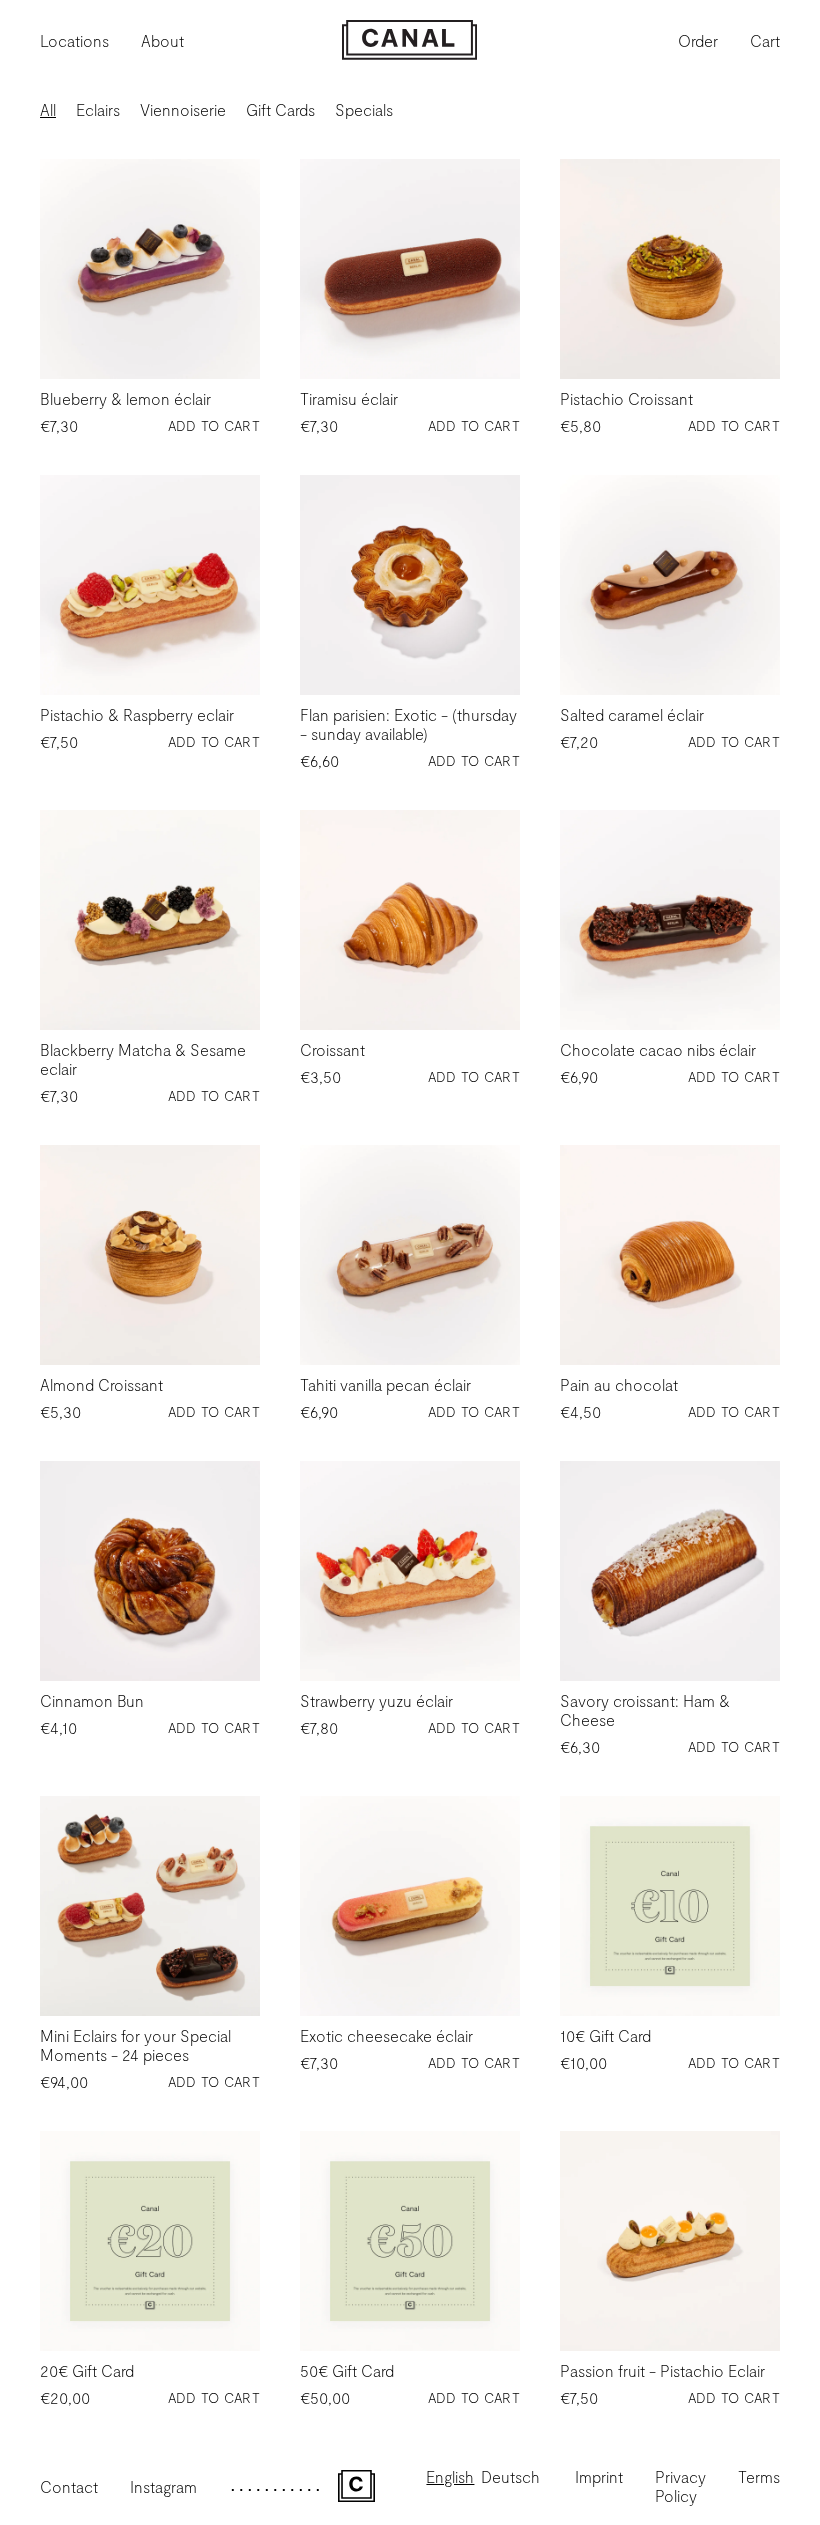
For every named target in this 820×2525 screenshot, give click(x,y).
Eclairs (98, 109)
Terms (759, 2476)
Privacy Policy (680, 2486)
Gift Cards (280, 109)
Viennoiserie (183, 109)
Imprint (599, 2476)
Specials (364, 109)
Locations (74, 40)
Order (698, 40)
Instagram (163, 2486)
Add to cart (214, 425)
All (48, 109)
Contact (69, 2486)
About (162, 40)
